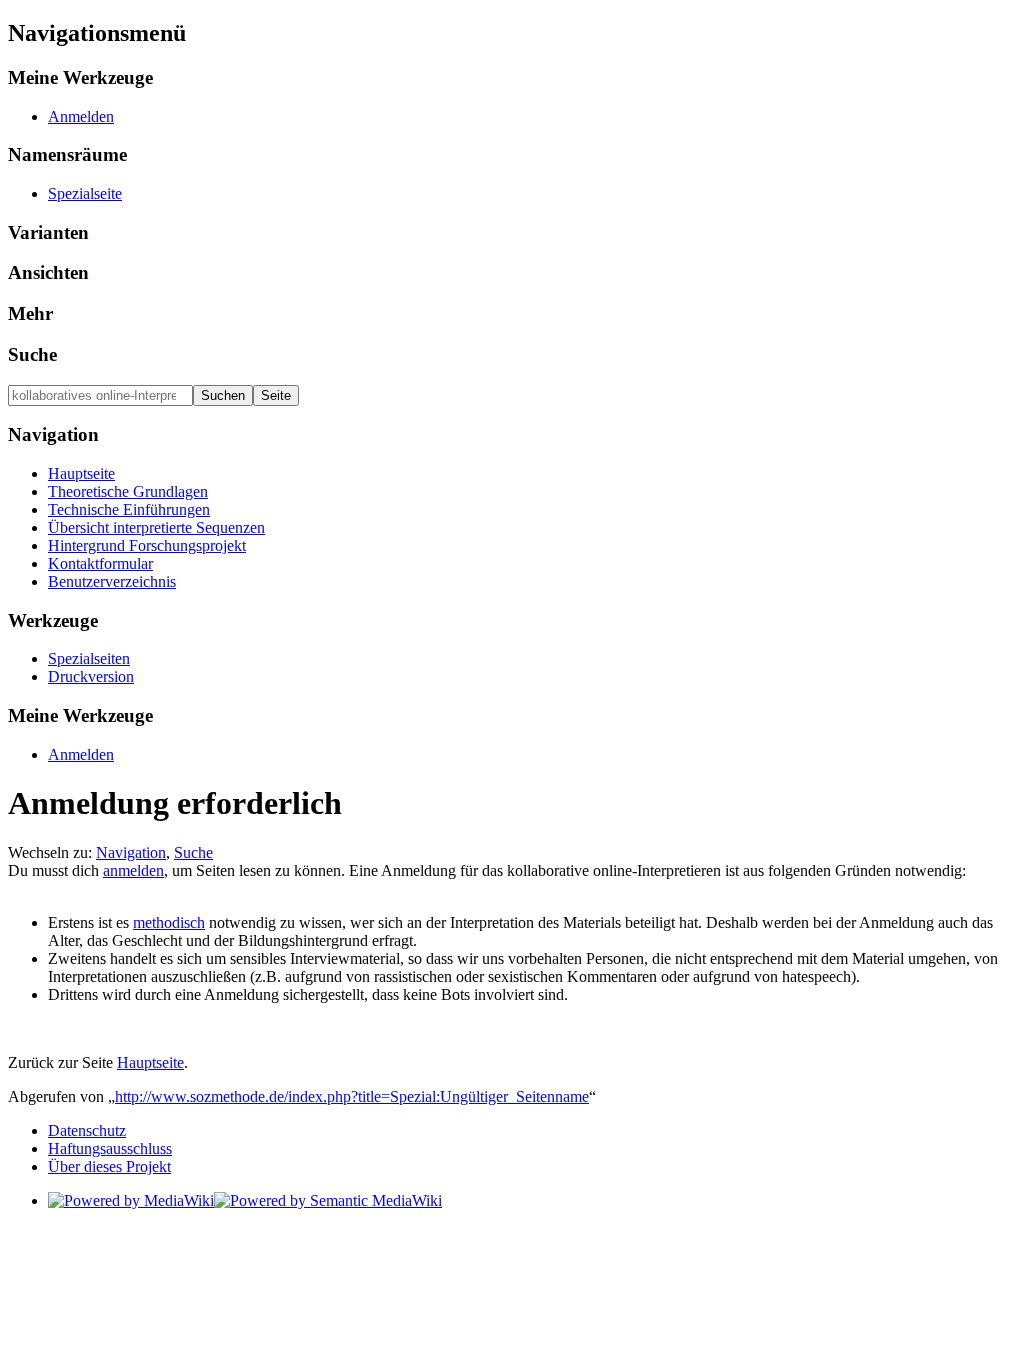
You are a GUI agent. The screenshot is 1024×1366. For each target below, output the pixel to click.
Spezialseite (85, 193)
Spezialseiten (89, 658)
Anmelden (81, 116)
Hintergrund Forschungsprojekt (147, 545)
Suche (32, 354)
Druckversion (91, 676)
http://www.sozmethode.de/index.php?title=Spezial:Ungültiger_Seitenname (352, 1096)
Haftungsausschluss (110, 1148)
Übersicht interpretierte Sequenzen (156, 527)
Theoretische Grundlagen (128, 491)
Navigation (131, 852)
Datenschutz (87, 1130)
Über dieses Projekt (109, 1166)
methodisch (169, 922)
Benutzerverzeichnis (112, 581)
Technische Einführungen (129, 509)
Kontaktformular (100, 563)
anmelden (133, 870)
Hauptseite (81, 473)
